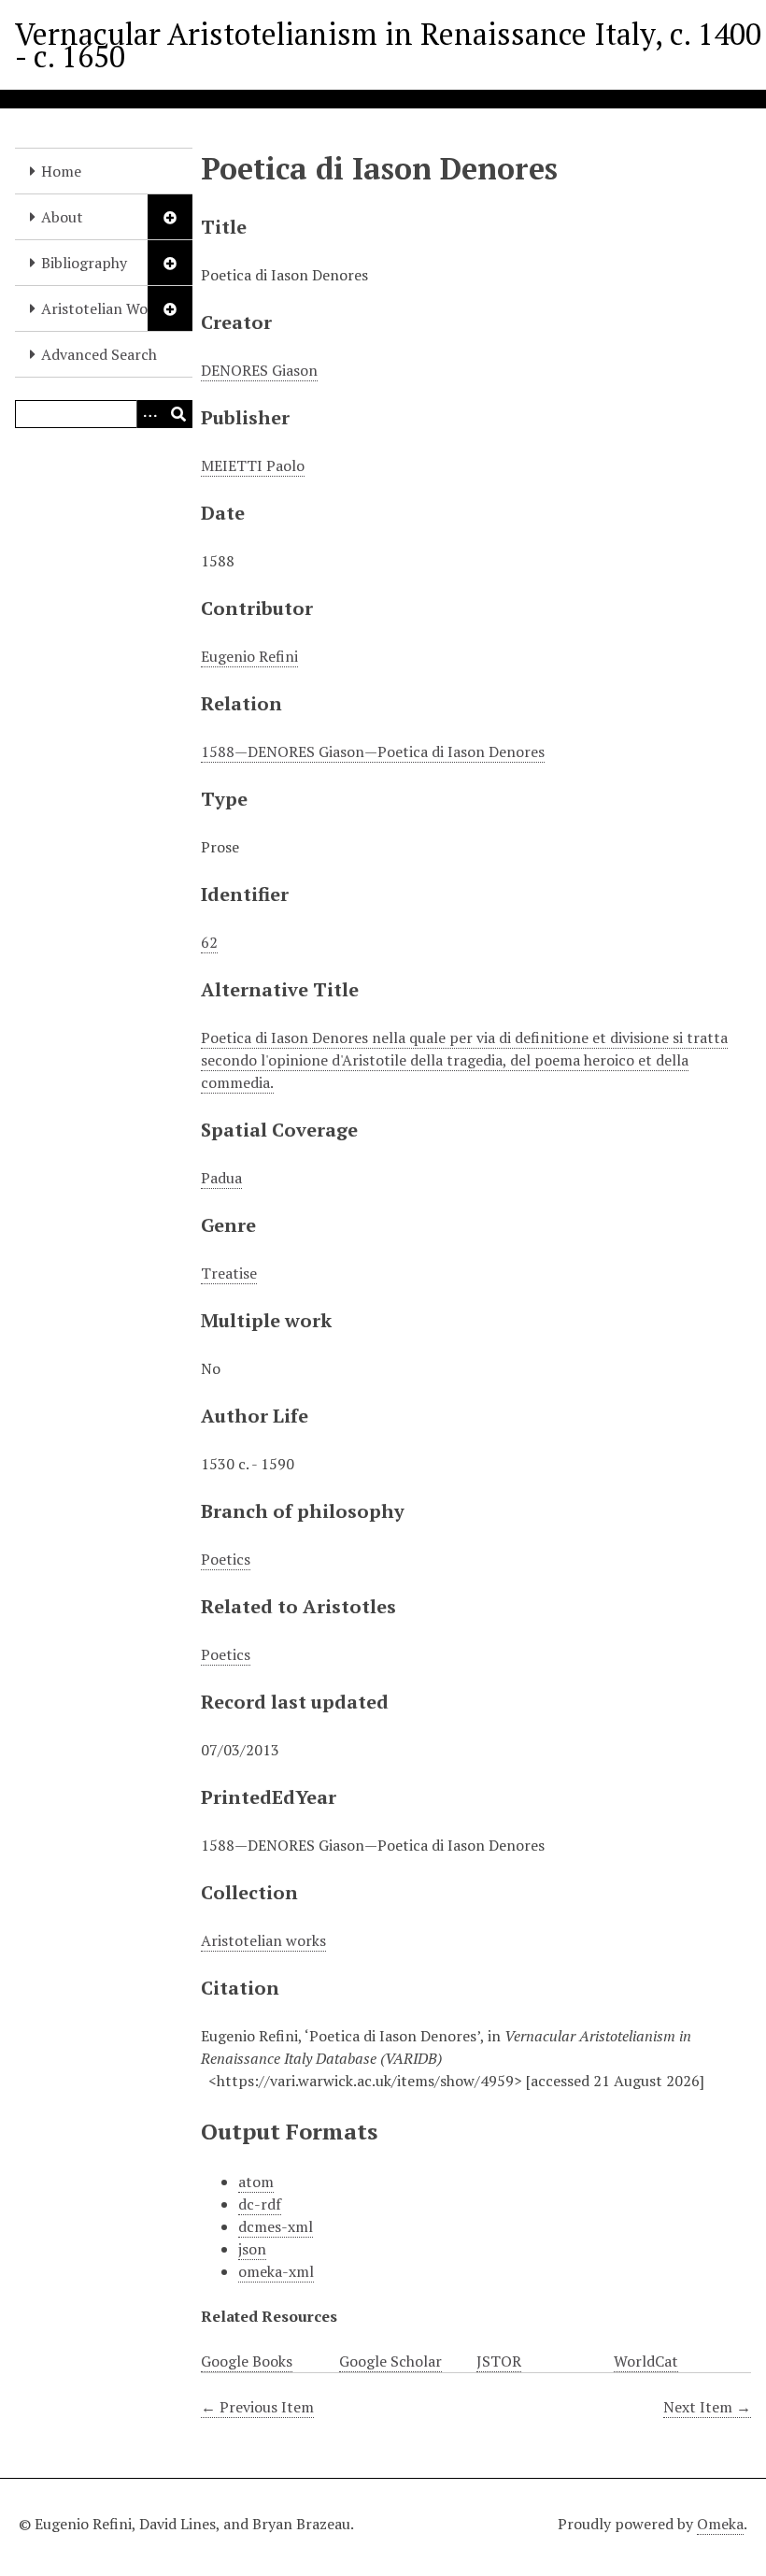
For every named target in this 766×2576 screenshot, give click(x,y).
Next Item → (707, 2407)
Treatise (229, 1273)
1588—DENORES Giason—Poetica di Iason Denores (373, 751)
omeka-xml (276, 2271)
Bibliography (84, 263)
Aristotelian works (263, 1940)
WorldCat (646, 2361)
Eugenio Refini (249, 656)
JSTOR (499, 2361)
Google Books (247, 2361)
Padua (221, 1178)
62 (209, 942)
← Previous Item (257, 2407)
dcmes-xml (276, 2226)
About (62, 217)
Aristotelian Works (105, 308)
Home (61, 171)
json (252, 2249)
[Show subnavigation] (170, 217)
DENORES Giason (259, 370)
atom (256, 2182)
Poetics (226, 1559)
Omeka (720, 2524)
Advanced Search (99, 354)
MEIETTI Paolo (253, 465)
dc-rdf (260, 2204)
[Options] (150, 414)
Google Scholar (390, 2361)
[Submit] (178, 414)
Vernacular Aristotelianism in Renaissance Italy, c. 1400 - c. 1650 (388, 45)
